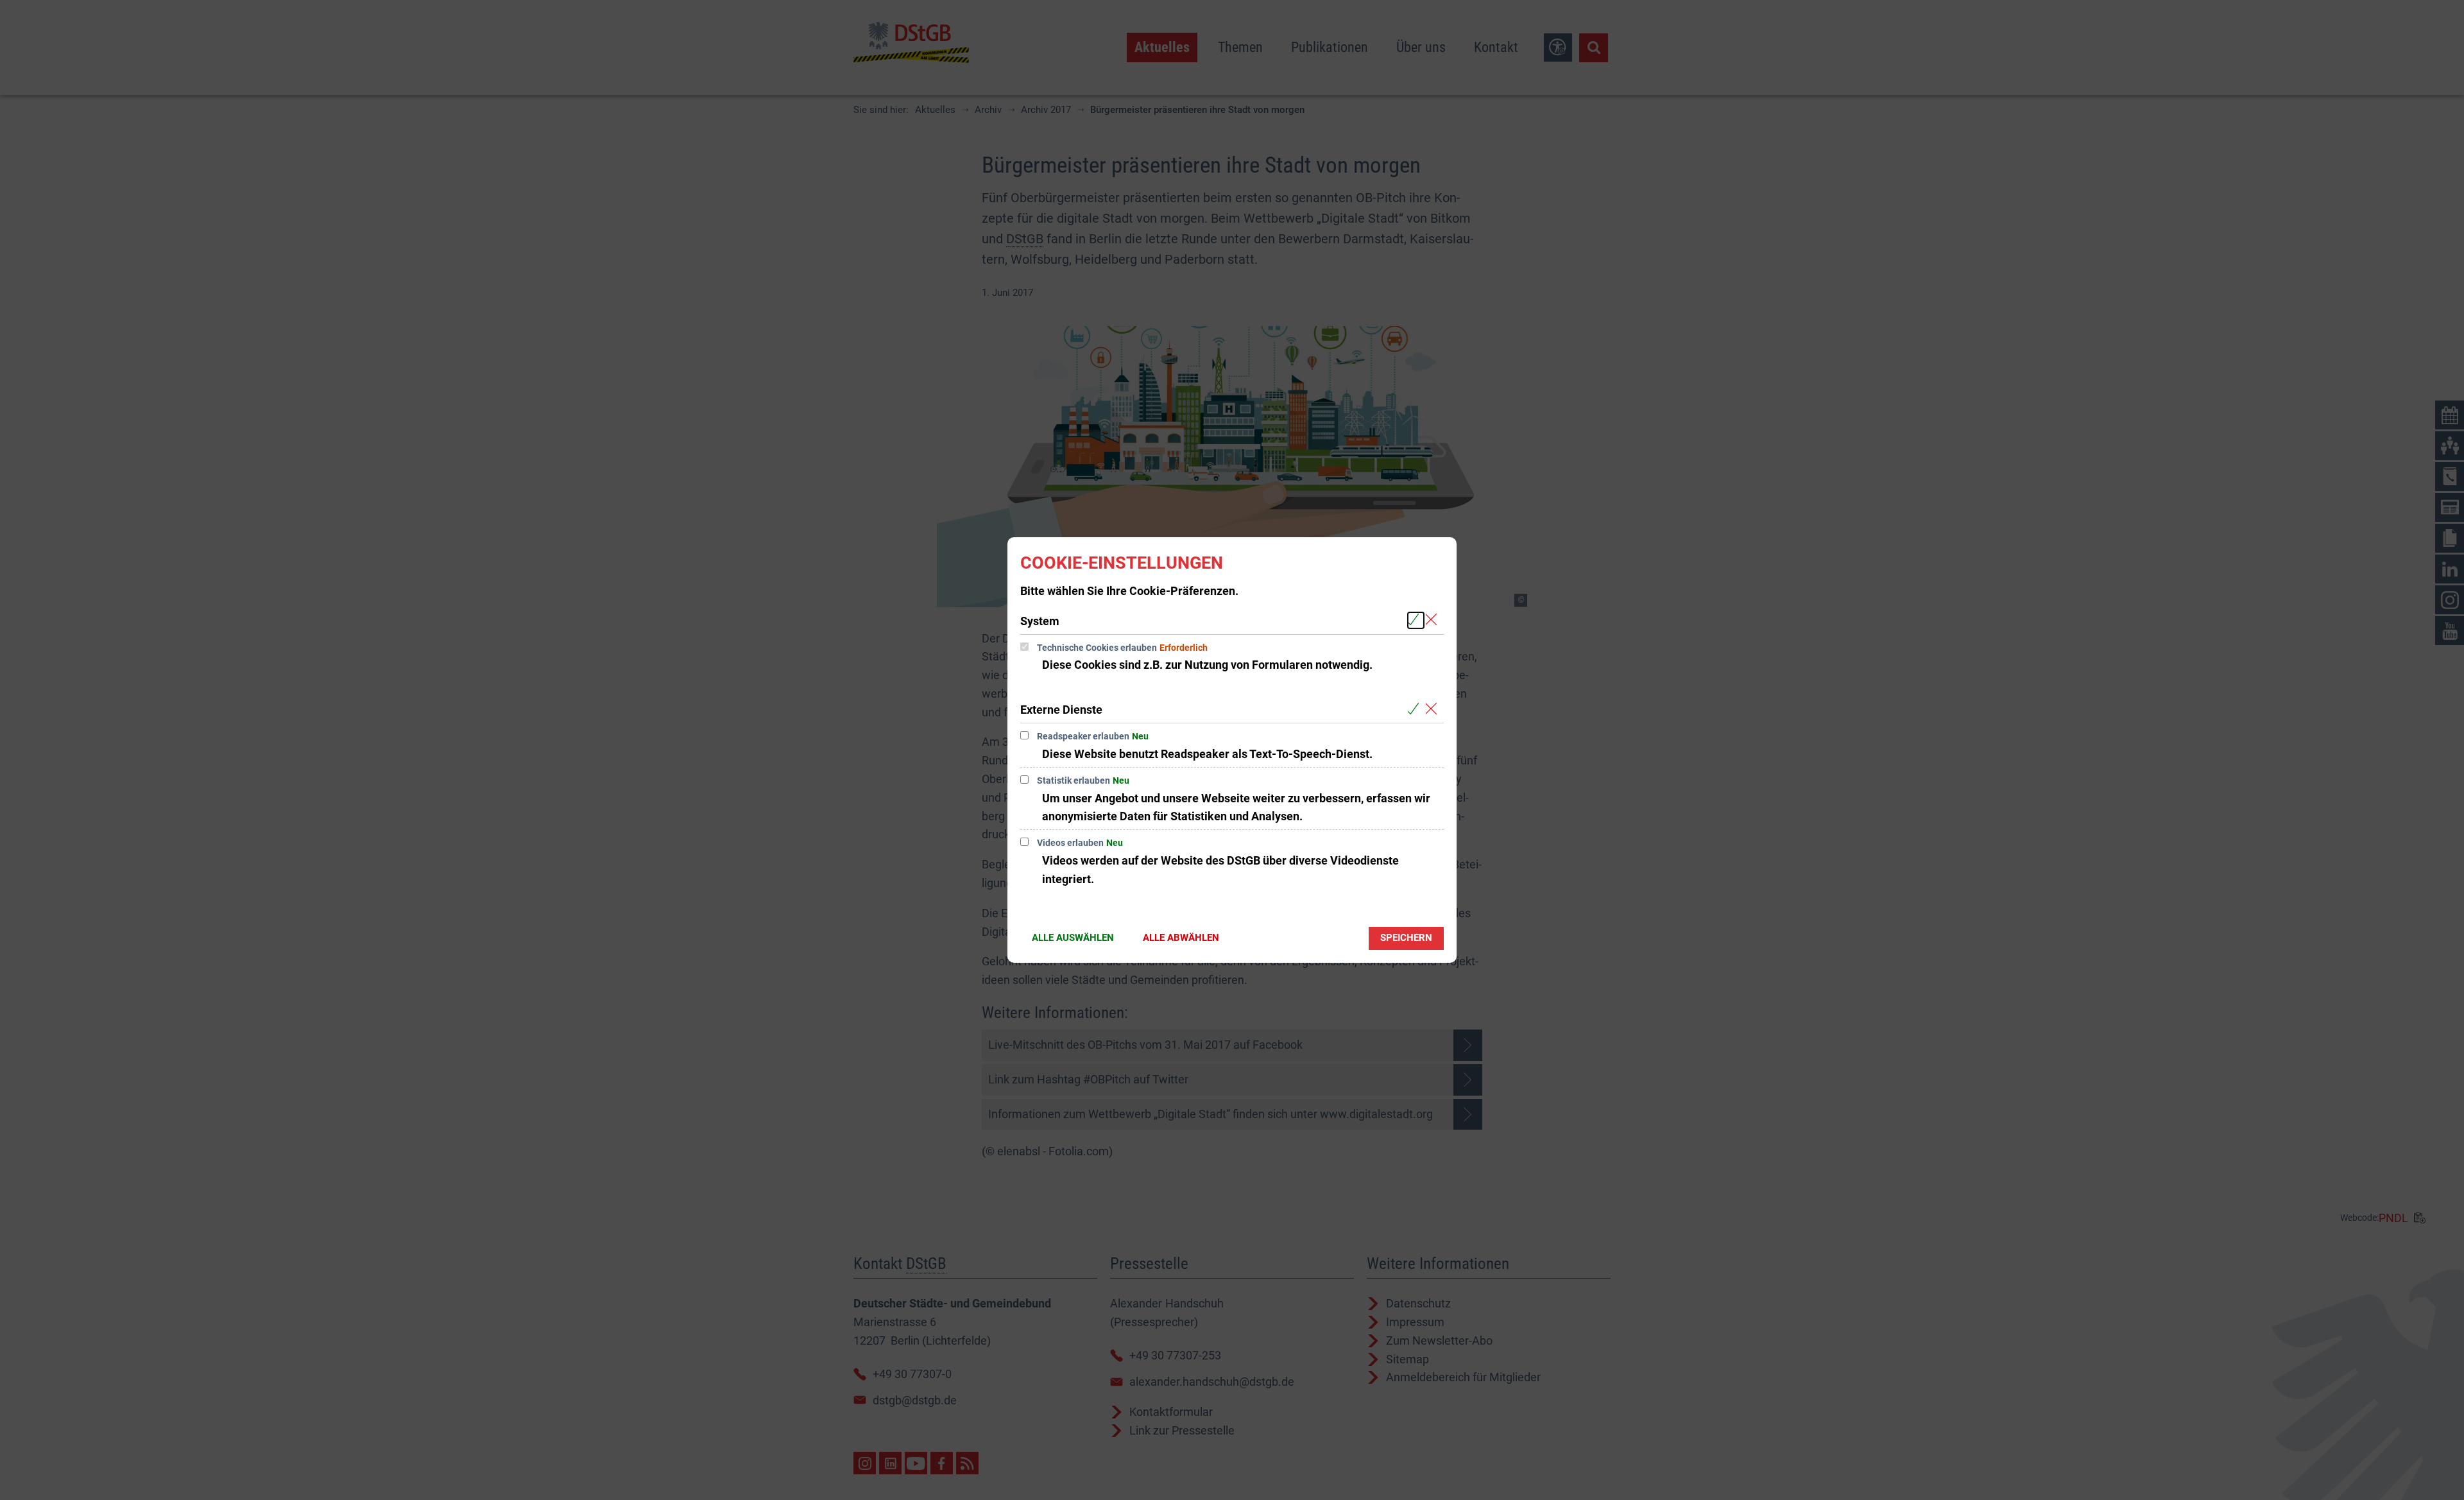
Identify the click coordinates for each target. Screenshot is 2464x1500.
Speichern (1406, 938)
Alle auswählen (1073, 938)
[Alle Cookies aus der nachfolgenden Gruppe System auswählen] (1416, 620)
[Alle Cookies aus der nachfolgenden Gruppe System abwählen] (1434, 620)
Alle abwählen (1181, 938)
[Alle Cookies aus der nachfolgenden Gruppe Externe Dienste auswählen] (1416, 709)
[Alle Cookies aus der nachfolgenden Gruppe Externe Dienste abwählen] (1434, 709)
